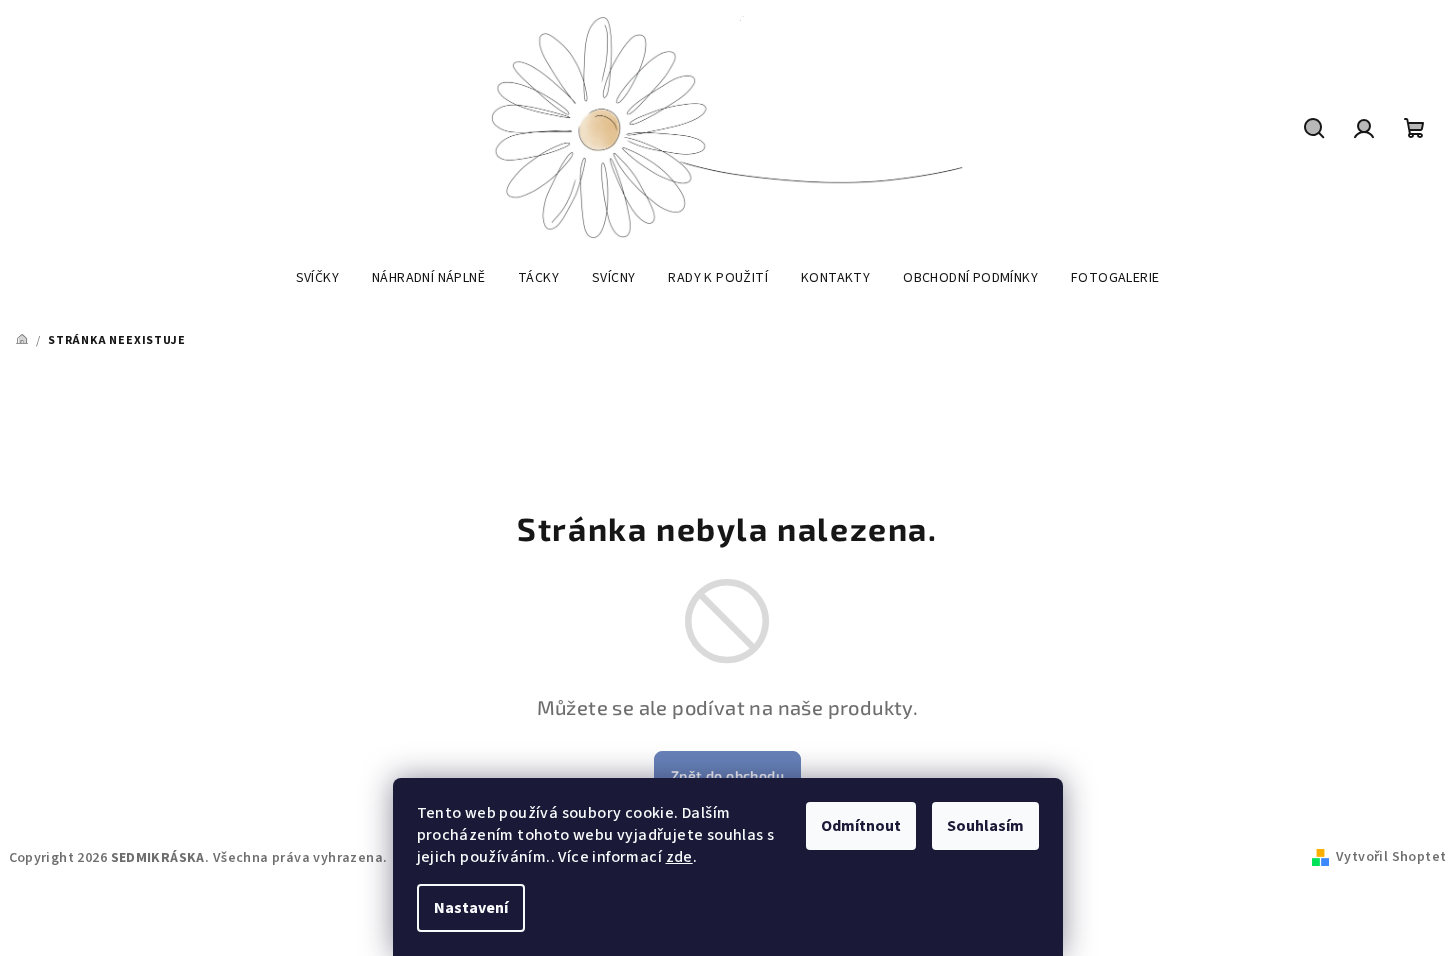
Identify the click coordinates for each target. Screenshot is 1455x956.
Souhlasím (985, 826)
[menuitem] (317, 278)
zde (679, 857)
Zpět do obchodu (727, 775)
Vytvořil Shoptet (1391, 857)
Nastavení (471, 908)
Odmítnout (861, 826)
